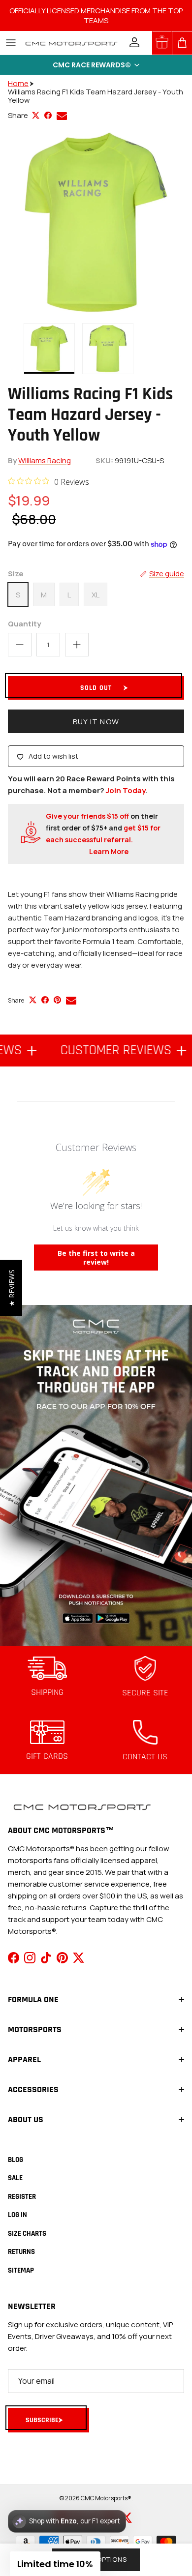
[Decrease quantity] (20, 645)
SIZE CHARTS (27, 2234)
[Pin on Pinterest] (57, 1000)
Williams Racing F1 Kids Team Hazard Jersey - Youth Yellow (96, 96)
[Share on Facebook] (48, 115)
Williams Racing (45, 460)
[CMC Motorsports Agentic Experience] (67, 2521)
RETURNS (21, 2252)
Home (18, 83)
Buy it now (96, 722)
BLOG (16, 2160)
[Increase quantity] (77, 645)
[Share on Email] (62, 116)
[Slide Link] (96, 1475)
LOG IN (17, 2215)
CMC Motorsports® (106, 2498)
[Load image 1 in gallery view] (96, 222)
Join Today (126, 790)
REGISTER (22, 2197)
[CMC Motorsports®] (71, 43)
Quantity (24, 624)
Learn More (109, 851)
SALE (15, 2178)
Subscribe (42, 2420)
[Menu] (11, 43)
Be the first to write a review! (96, 1258)
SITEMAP (21, 2270)
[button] (96, 65)
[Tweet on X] (36, 115)
